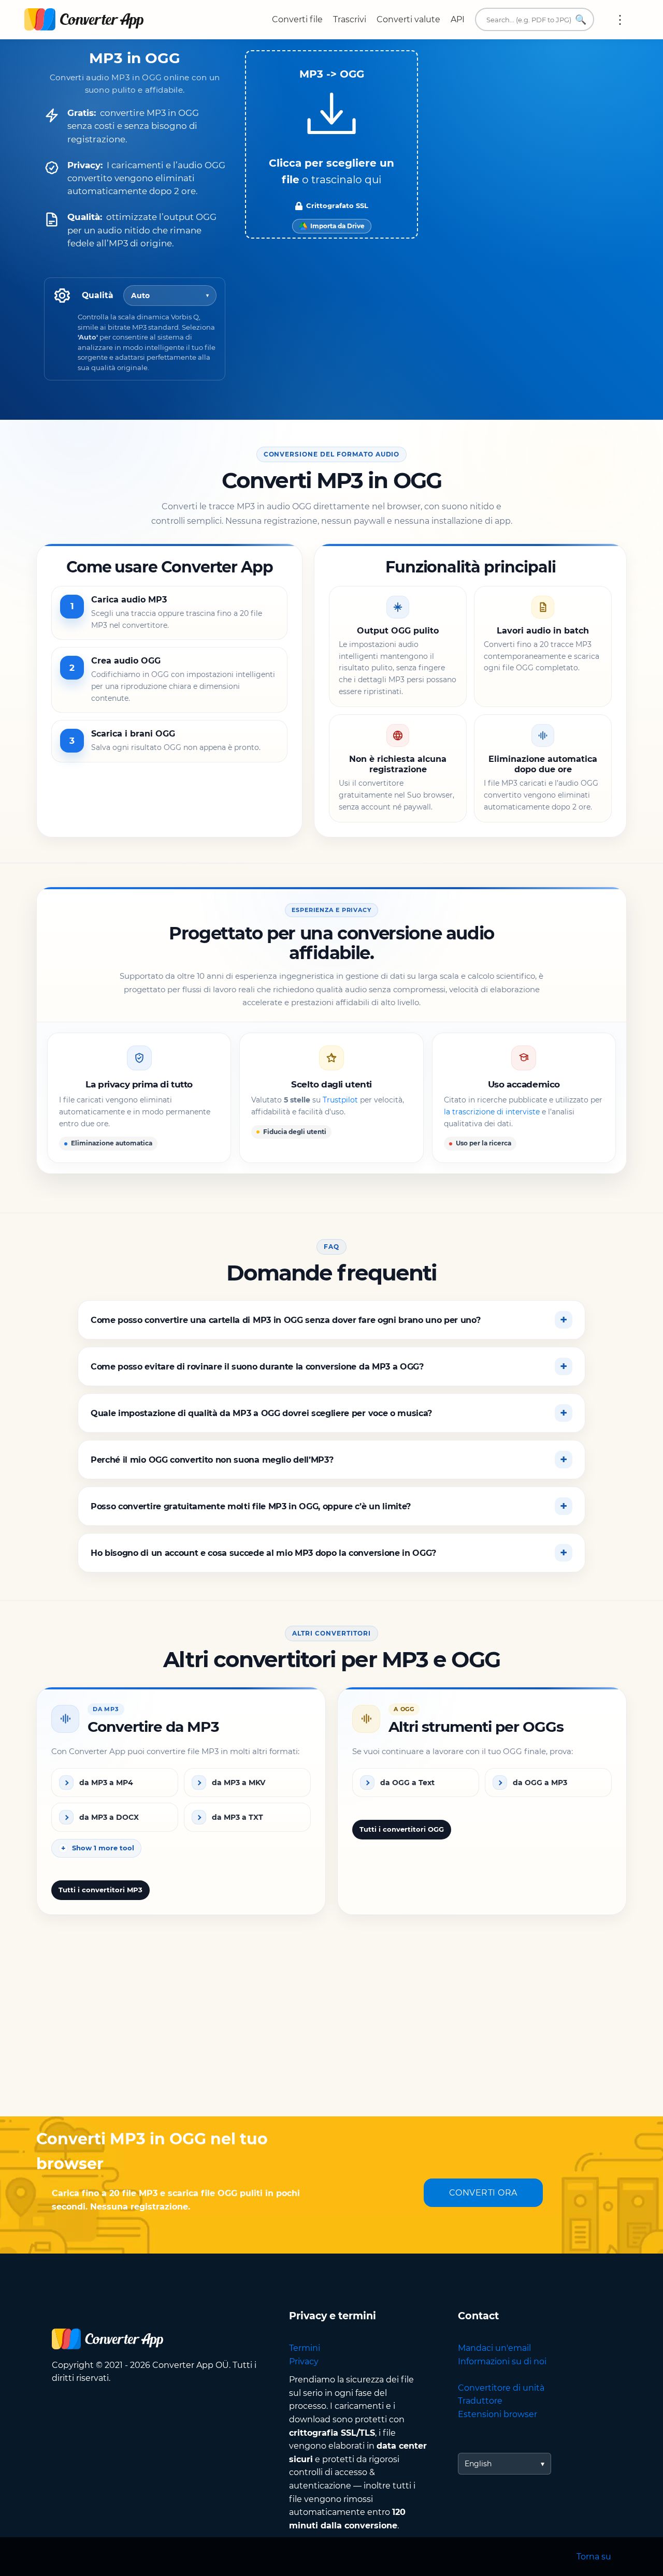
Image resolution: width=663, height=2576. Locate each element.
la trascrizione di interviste (492, 1112)
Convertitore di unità (501, 2388)
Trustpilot (340, 1100)
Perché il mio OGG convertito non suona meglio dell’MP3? (212, 1460)
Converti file (297, 19)
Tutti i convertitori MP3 (100, 1890)
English (478, 2464)
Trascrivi (350, 19)
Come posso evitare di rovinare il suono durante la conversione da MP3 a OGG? (257, 1367)
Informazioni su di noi (502, 2361)
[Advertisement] (331, 2034)
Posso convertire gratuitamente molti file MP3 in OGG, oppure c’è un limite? (251, 1506)
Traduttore (480, 2401)
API (458, 19)
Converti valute (408, 19)
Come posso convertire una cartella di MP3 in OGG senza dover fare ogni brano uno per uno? (286, 1320)
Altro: (620, 20)
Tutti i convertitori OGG (402, 1830)
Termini (305, 2348)
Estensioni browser (498, 2414)
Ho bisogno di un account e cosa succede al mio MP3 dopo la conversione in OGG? (263, 1553)
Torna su (594, 2557)
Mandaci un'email (494, 2348)
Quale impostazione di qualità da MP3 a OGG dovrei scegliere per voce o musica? (261, 1413)
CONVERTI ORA (483, 2193)
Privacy (304, 2361)
